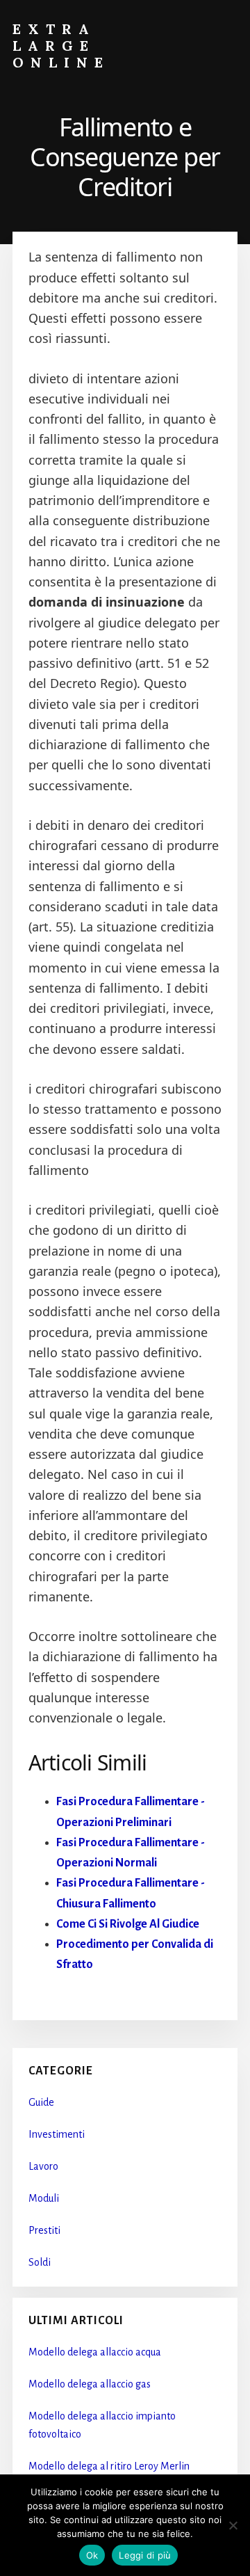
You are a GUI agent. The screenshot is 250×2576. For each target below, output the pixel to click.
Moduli (44, 2198)
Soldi (40, 2262)
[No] (233, 2525)
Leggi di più (145, 2555)
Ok (92, 2555)
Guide (41, 2102)
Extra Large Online (61, 46)
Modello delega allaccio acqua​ (95, 2352)
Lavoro (43, 2166)
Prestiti (44, 2230)
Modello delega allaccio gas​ (90, 2384)
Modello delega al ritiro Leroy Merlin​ (109, 2466)
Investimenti (57, 2134)
